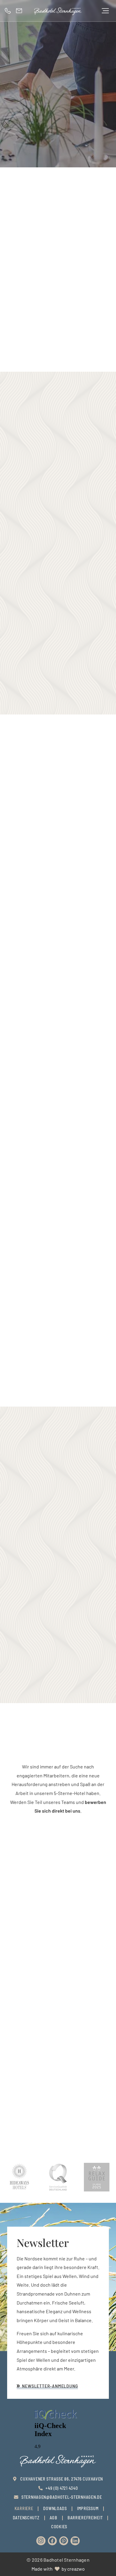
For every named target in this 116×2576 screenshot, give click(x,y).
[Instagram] (41, 2541)
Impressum (88, 2508)
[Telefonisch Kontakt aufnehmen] (9, 11)
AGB (54, 2518)
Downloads (55, 2508)
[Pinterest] (64, 2541)
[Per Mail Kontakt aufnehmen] (21, 11)
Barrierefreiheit (85, 2518)
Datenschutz (26, 2518)
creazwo (76, 2569)
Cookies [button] (59, 2527)
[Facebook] (52, 2541)
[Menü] (105, 11)
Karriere (24, 2508)
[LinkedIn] (75, 2541)
